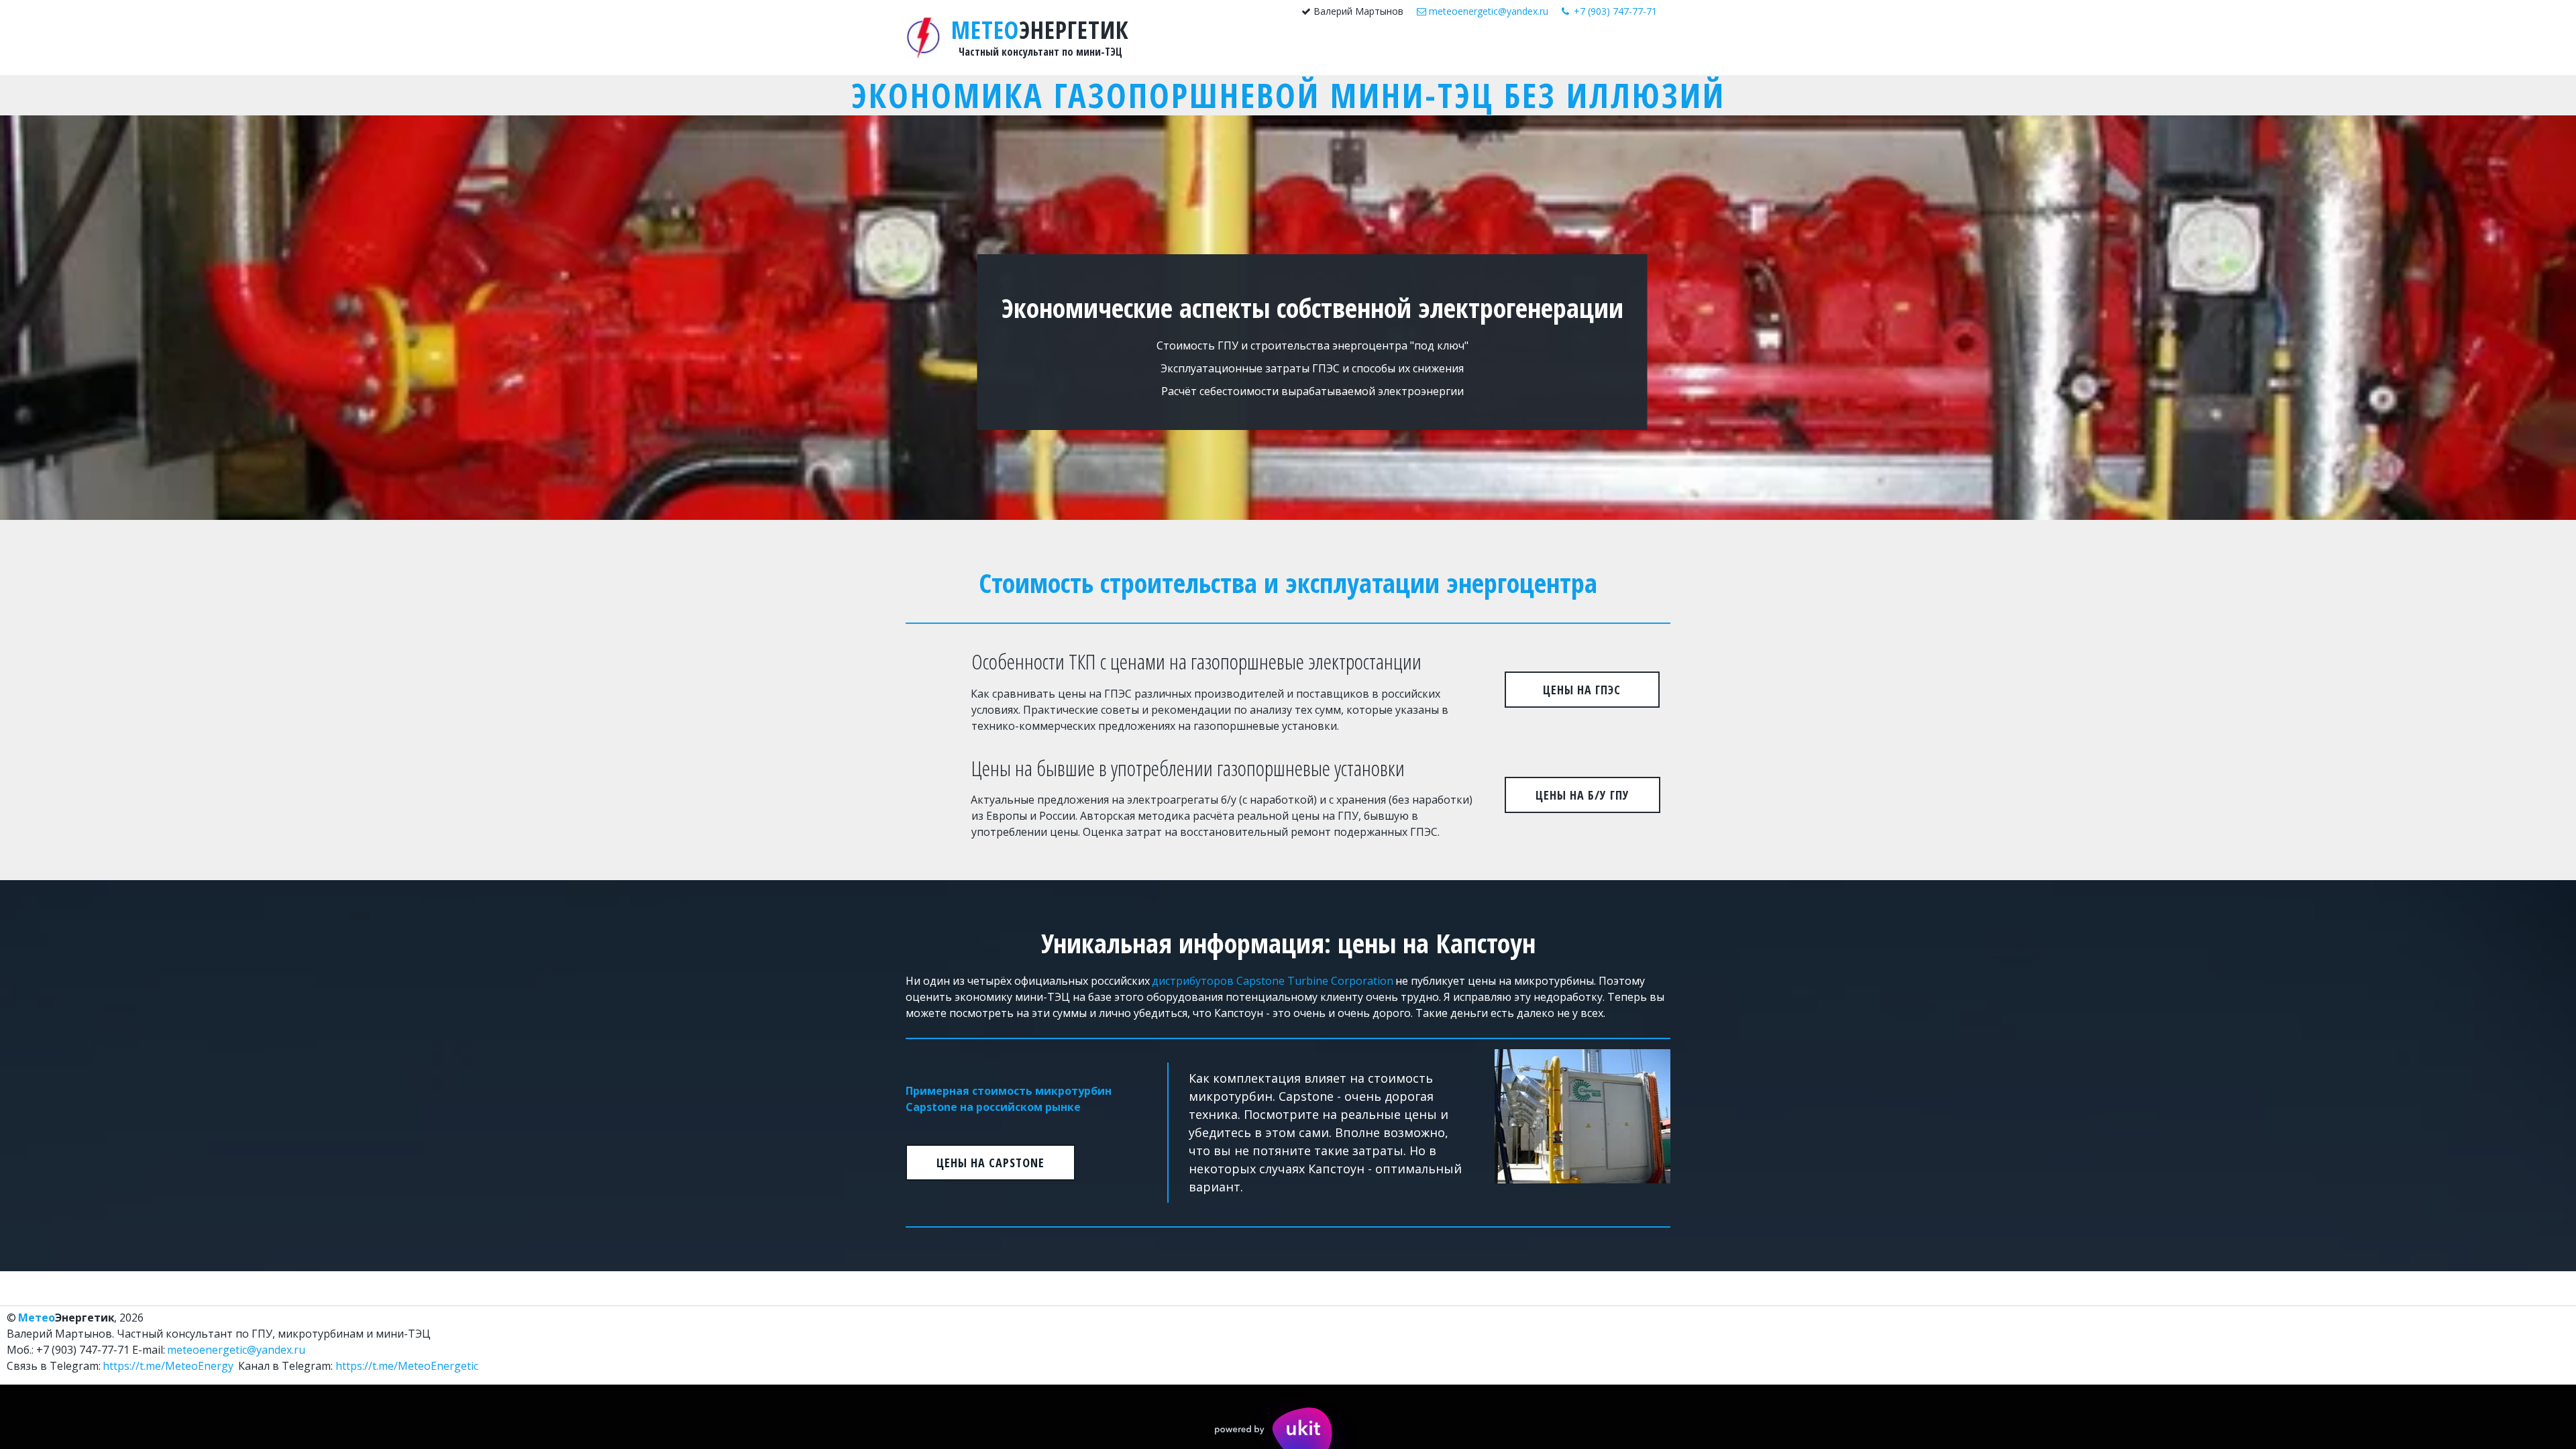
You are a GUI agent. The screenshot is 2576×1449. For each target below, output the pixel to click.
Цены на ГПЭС (1582, 690)
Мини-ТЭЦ (1342, 50)
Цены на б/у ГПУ (1582, 795)
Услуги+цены (1481, 50)
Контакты (1598, 50)
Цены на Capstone (990, 1163)
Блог (1548, 50)
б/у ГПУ (1407, 50)
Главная (1282, 50)
